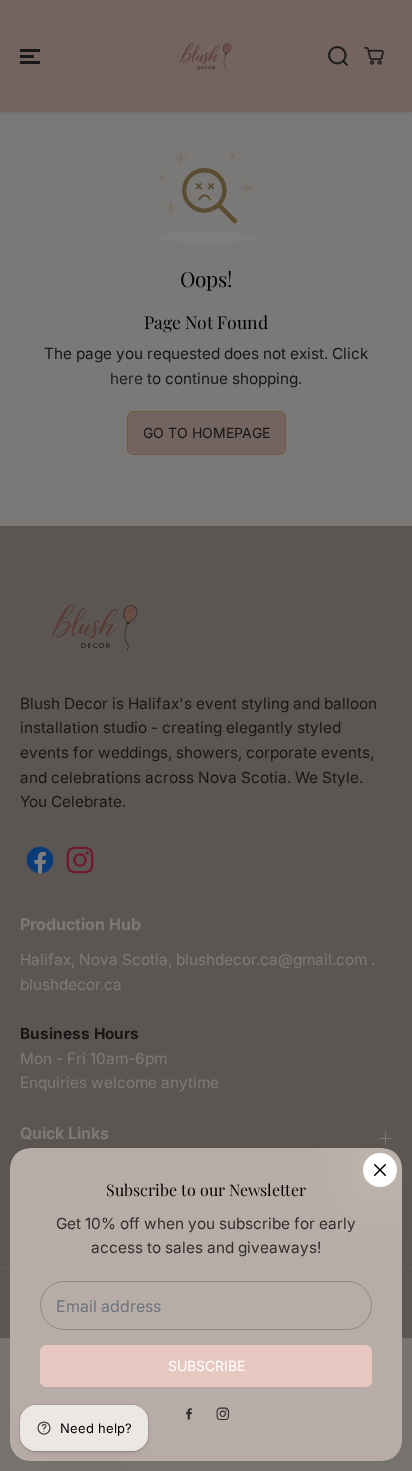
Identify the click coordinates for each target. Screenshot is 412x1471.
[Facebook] (189, 1414)
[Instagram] (223, 1414)
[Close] (380, 1170)
